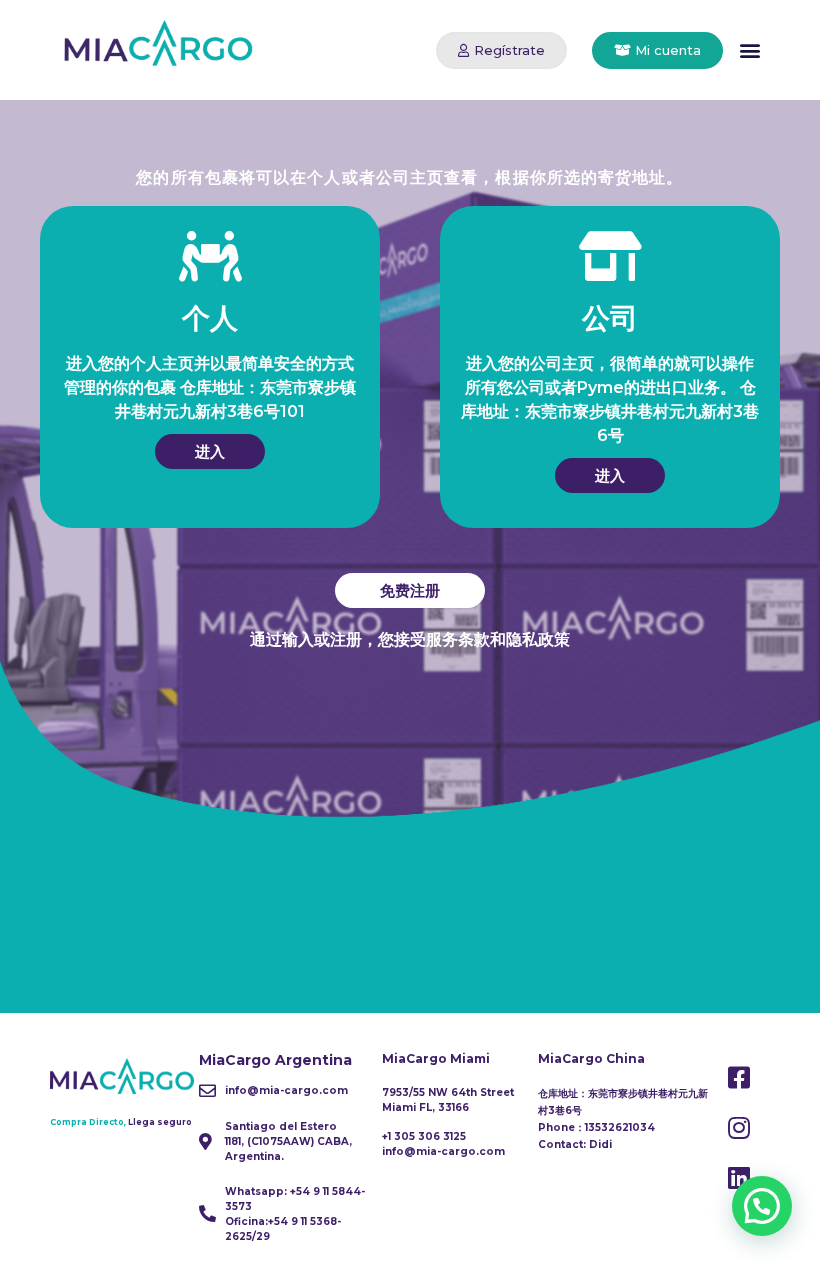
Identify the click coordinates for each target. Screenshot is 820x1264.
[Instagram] (739, 1128)
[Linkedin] (739, 1178)
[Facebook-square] (739, 1078)
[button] (501, 50)
